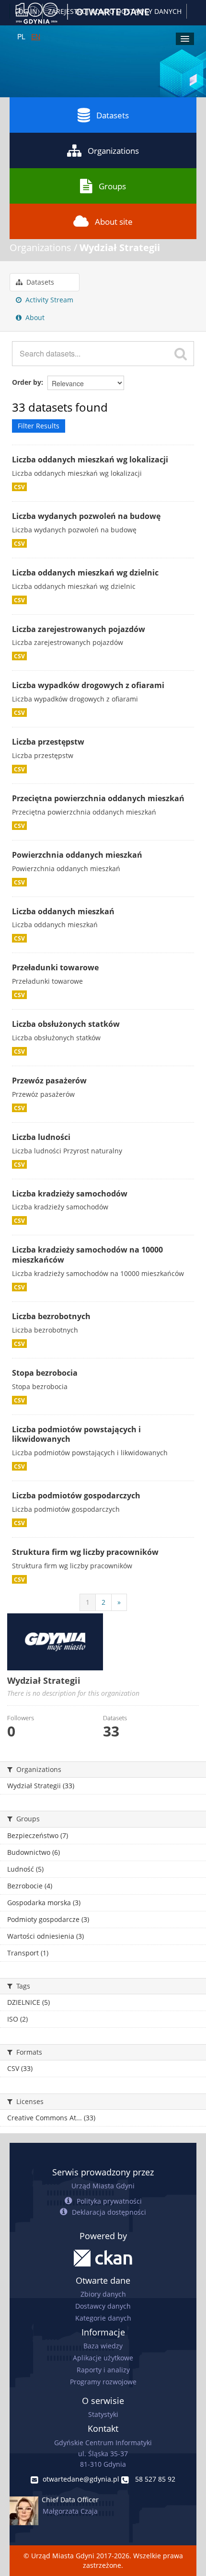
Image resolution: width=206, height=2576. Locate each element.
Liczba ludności (41, 1137)
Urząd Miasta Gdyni (103, 2186)
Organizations (113, 151)
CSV (19, 487)
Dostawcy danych (103, 2306)
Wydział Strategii (120, 247)
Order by (27, 382)
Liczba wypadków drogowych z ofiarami (88, 685)
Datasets (113, 115)
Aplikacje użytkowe (103, 2358)
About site (114, 222)
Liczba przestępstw (48, 742)
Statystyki (103, 2414)
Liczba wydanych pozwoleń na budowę (86, 516)
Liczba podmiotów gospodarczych (76, 1495)
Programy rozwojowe (103, 2382)
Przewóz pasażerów (49, 1081)
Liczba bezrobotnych (51, 1316)
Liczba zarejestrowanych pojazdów (79, 629)
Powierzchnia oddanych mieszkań (77, 855)
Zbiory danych (103, 2294)
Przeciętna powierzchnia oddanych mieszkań (98, 798)
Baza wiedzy (103, 2346)
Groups (112, 186)
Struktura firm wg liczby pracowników (85, 1552)
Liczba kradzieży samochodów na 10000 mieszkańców (87, 1255)
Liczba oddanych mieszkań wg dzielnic (85, 573)
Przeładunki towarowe (55, 967)
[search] (181, 354)
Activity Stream (48, 300)
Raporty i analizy (103, 2370)
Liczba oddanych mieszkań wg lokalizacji (90, 460)
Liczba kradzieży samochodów (70, 1194)
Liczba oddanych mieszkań (63, 911)
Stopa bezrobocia (45, 1373)
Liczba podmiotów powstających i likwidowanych (76, 1434)
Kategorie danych (103, 2318)
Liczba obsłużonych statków (66, 1024)
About (34, 317)
